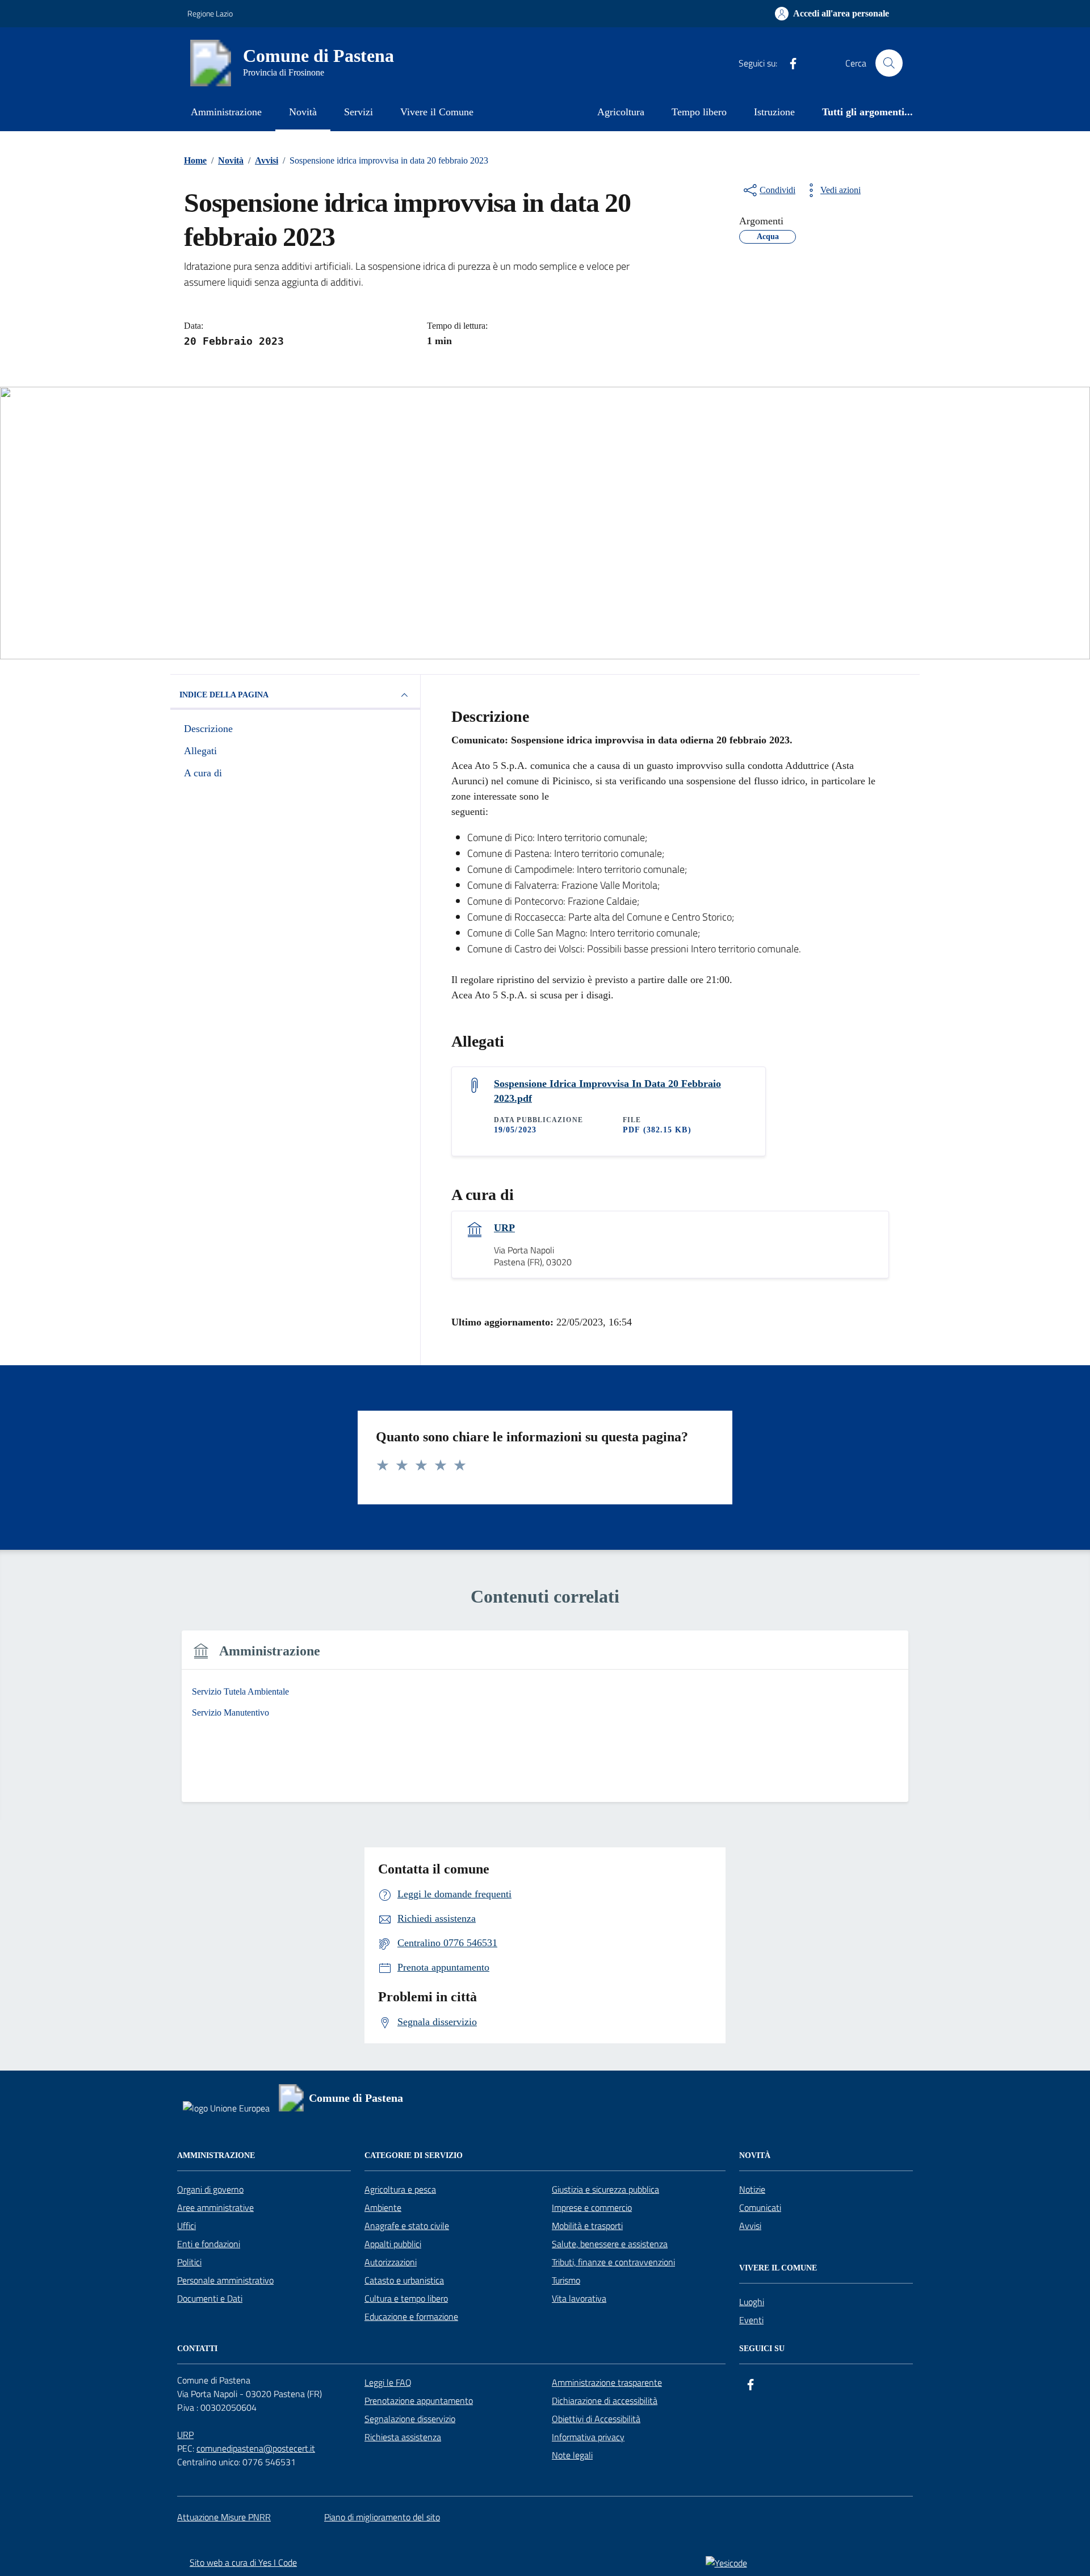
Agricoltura (621, 112)
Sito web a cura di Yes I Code (243, 2562)
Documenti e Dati (210, 2298)
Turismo (566, 2280)
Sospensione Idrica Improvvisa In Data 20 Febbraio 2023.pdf (607, 1091)
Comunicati (760, 2207)
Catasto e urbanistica (404, 2280)
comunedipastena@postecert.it (256, 2448)
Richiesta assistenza (403, 2437)
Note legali (572, 2455)
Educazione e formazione (411, 2316)
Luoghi (752, 2302)
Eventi (751, 2320)
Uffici (186, 2226)
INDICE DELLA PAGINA (224, 695)
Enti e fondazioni (209, 2244)
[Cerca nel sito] (889, 63)
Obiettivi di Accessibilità (596, 2419)
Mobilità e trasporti (587, 2226)
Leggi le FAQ (388, 2382)
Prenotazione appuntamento (419, 2401)
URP (504, 1228)
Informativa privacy (588, 2437)
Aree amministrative (215, 2207)
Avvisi (750, 2226)
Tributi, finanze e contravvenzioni (613, 2262)
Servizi (359, 112)
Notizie (752, 2189)
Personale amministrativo (225, 2280)
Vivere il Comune (437, 112)
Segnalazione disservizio (410, 2419)
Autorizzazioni (391, 2262)
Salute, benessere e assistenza (610, 2244)
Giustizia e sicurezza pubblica (605, 2189)
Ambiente (383, 2207)
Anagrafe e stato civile (407, 2226)
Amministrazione (226, 112)
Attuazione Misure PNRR (224, 2517)
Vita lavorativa (579, 2298)
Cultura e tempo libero (406, 2298)
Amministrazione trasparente (607, 2382)
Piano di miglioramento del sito (382, 2517)
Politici (189, 2262)
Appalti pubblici (393, 2244)
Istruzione (774, 112)
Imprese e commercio (592, 2207)
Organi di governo (210, 2189)
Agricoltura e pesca (400, 2189)
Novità (303, 112)
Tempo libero (699, 112)
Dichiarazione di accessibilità (605, 2401)
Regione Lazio (210, 13)
